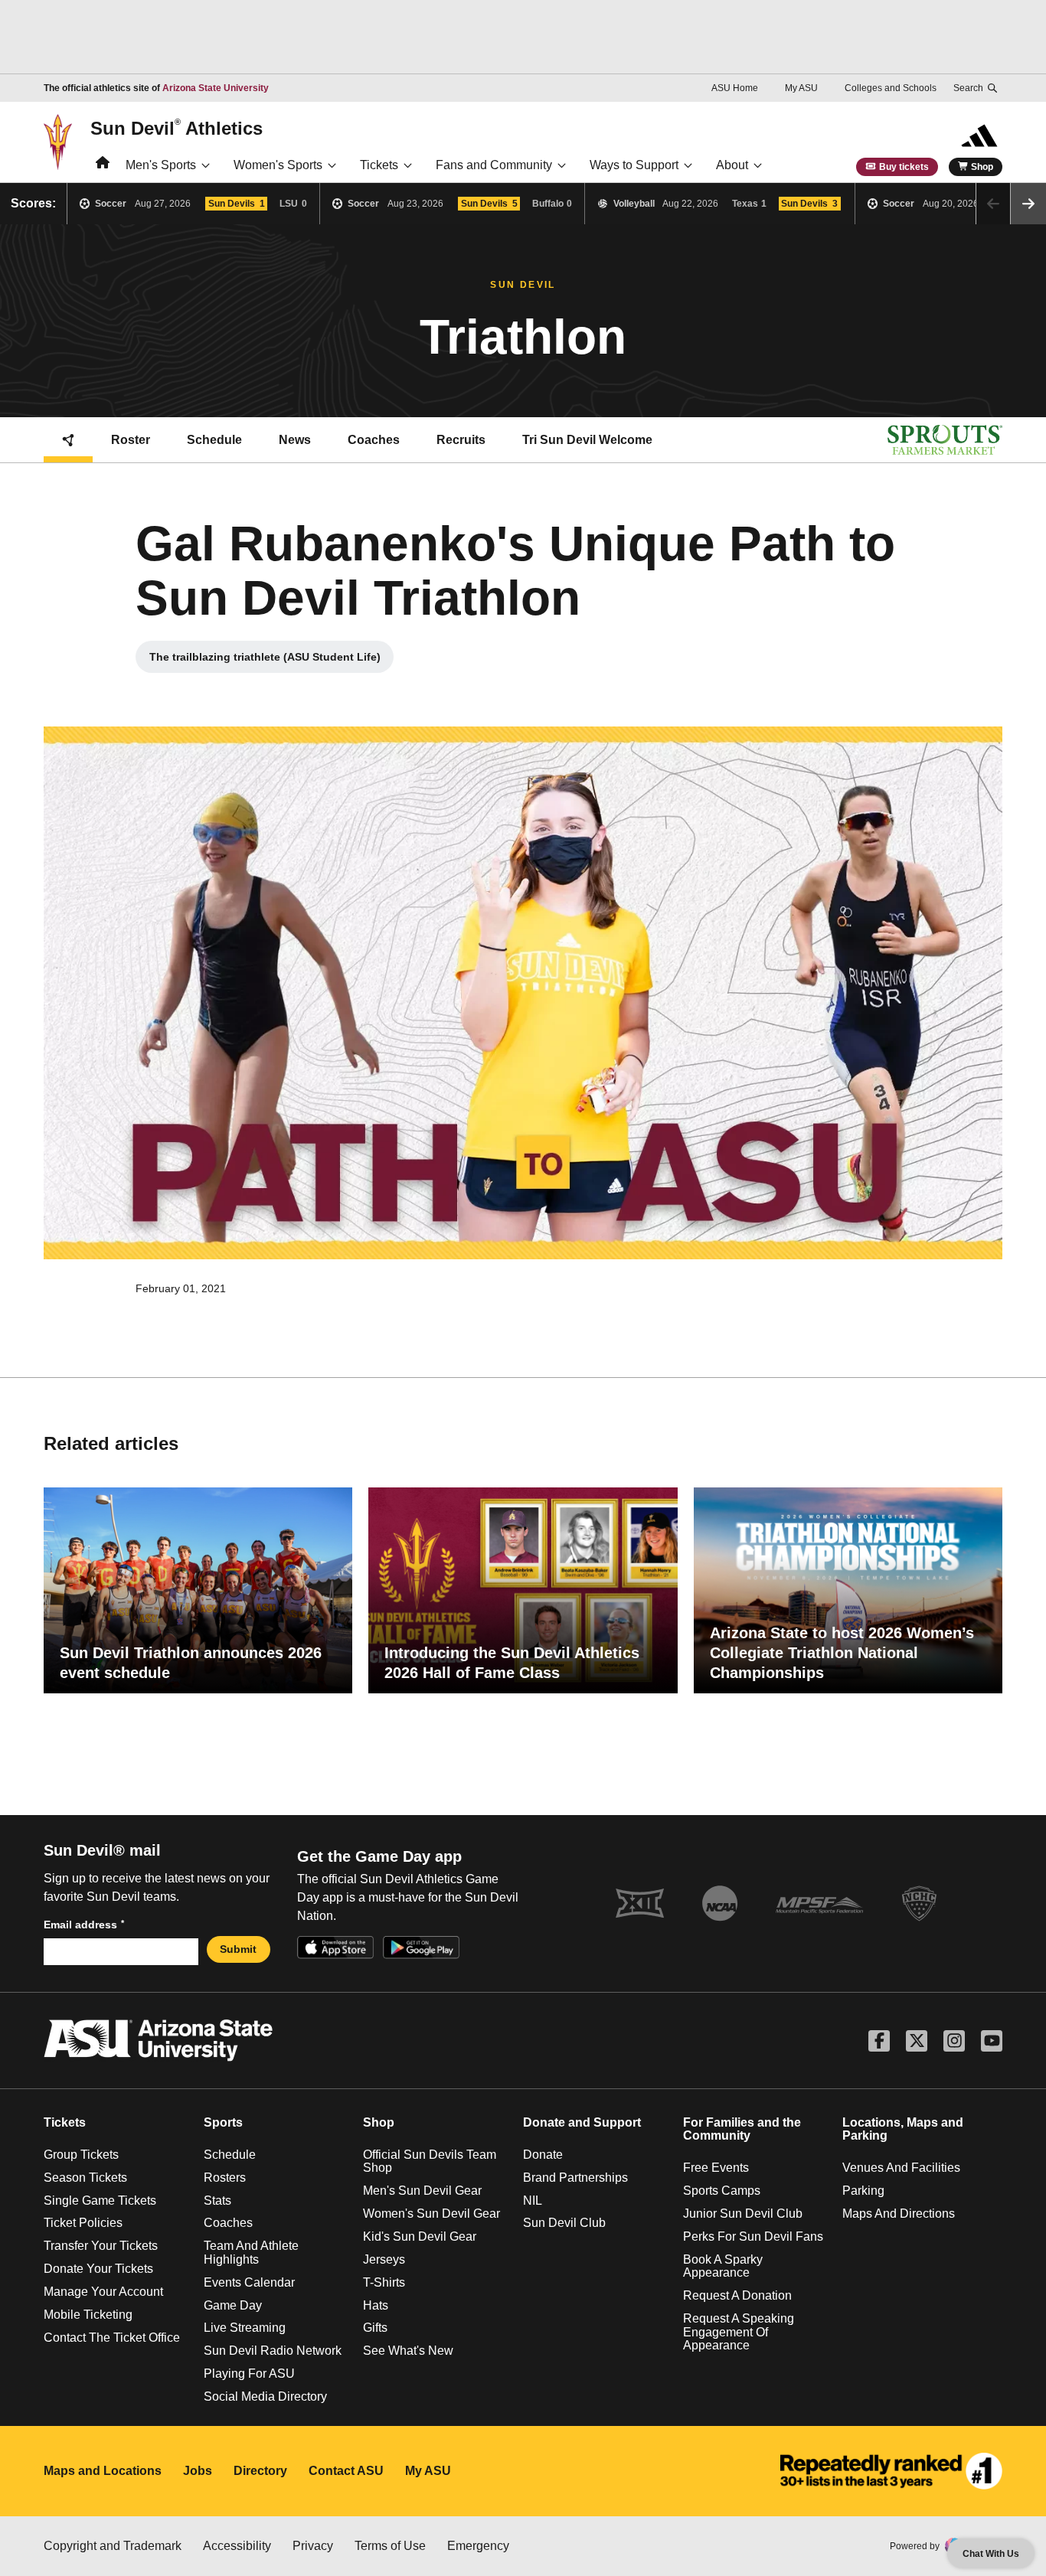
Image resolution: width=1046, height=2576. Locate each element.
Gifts (375, 2328)
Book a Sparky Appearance (723, 2266)
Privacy (313, 2546)
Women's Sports (278, 165)
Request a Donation (737, 2295)
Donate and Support (582, 2122)
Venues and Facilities (901, 2168)
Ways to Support (634, 165)
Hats (376, 2305)
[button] (1028, 204)
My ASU (801, 88)
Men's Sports (161, 165)
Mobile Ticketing (88, 2315)
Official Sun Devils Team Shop (430, 2161)
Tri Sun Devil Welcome (587, 440)
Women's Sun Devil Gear (431, 2214)
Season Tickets (85, 2178)
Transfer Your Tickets (101, 2246)
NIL (533, 2201)
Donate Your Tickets (98, 2269)
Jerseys (384, 2259)
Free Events (716, 2168)
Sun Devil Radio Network (273, 2351)
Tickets (379, 165)
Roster (131, 440)
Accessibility (237, 2546)
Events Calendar (249, 2282)
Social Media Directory (265, 2396)
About (732, 165)
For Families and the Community (742, 2129)
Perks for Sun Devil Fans (753, 2236)
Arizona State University (216, 88)
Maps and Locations (103, 2471)
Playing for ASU (249, 2374)
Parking (863, 2191)
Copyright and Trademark (113, 2546)
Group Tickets (81, 2155)
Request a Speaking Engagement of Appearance (739, 2332)
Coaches (374, 440)
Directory (260, 2471)
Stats (217, 2201)
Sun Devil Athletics (177, 128)
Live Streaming (245, 2328)
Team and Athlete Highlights (251, 2253)
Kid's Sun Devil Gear (420, 2236)
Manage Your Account (103, 2292)
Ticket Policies (83, 2223)
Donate (543, 2155)
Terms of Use (390, 2546)
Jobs (198, 2471)
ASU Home (735, 88)
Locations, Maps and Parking (903, 2129)
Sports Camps (722, 2191)
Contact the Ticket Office (112, 2338)
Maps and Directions (899, 2214)
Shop (982, 167)
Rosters (225, 2178)
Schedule (214, 440)
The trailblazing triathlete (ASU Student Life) (270, 661)
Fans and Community (494, 165)
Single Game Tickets (100, 2201)
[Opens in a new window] (891, 2471)
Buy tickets (904, 167)
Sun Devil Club (564, 2223)
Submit (238, 1949)
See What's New (408, 2351)
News (295, 440)
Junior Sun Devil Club (743, 2214)
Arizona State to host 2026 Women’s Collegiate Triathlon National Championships (842, 1653)
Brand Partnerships (575, 2178)
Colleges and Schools (891, 88)
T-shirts (384, 2282)
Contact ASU (346, 2471)
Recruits (461, 440)
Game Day (233, 2305)
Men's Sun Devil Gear (422, 2191)
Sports (223, 2122)
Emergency (478, 2546)
